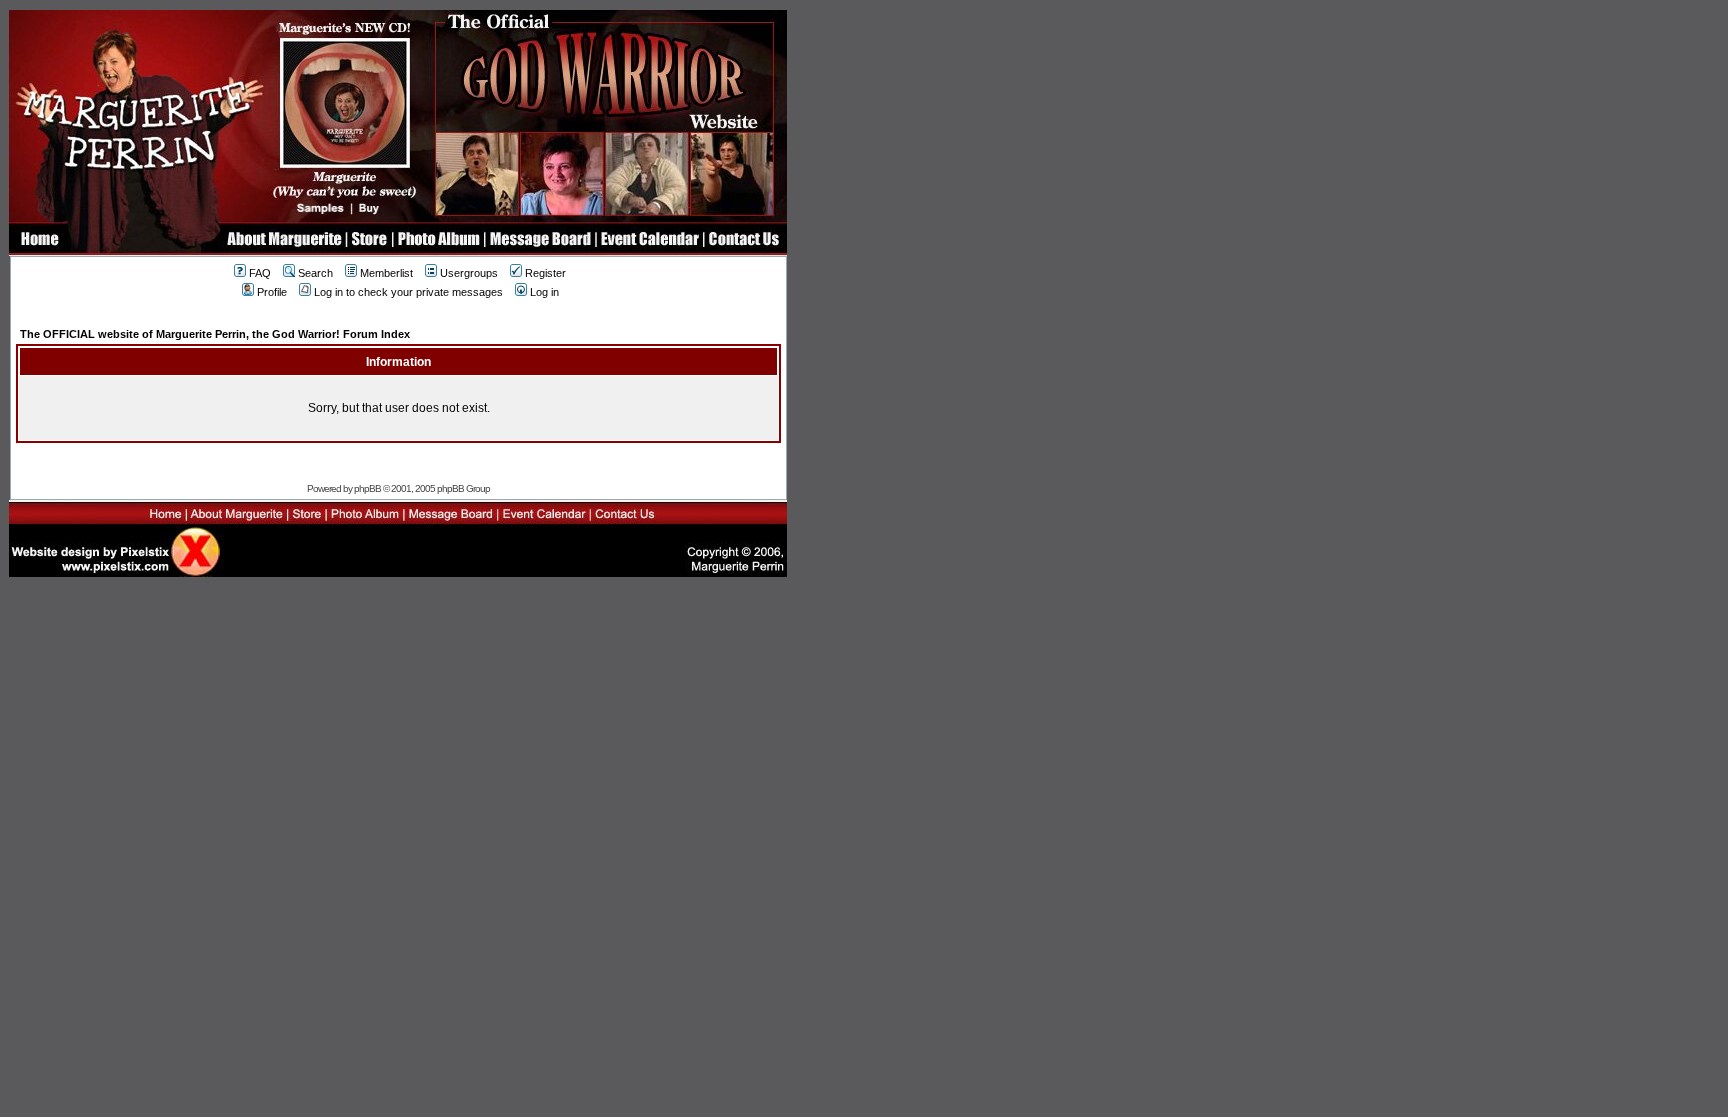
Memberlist (386, 273)
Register (545, 273)
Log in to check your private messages (408, 292)
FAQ (260, 273)
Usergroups (469, 273)
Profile (272, 292)
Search (315, 273)
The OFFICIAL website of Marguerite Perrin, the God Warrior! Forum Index (215, 334)
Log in (544, 292)
